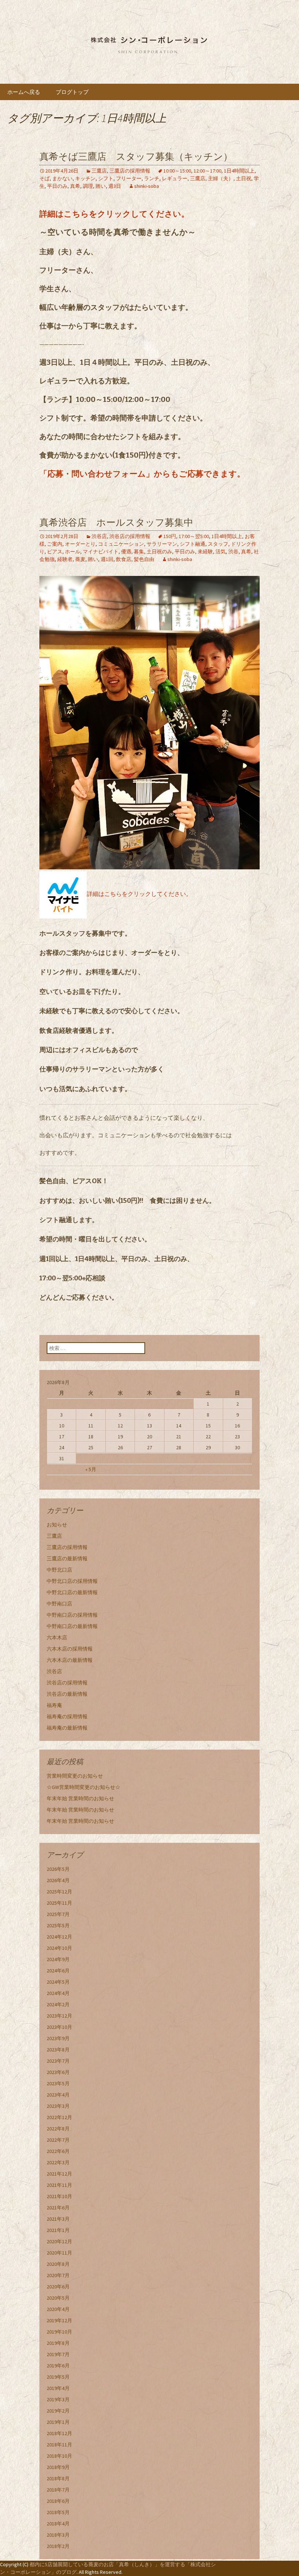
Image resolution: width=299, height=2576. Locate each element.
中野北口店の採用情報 (72, 1581)
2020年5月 (58, 2298)
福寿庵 (54, 1705)
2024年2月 (58, 2004)
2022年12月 (59, 2117)
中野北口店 (59, 1570)
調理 (88, 186)
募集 (139, 552)
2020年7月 (58, 2275)
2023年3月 (58, 2106)
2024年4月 (58, 1993)
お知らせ (57, 1525)
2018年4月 (58, 2524)
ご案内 (55, 544)
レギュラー (175, 178)
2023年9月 (58, 2038)
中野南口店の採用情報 (72, 1615)
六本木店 (57, 1637)
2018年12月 (59, 2433)
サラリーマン (162, 544)
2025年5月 (58, 1925)
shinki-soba (147, 186)
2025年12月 (59, 1892)
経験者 (65, 559)
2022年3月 (58, 2162)
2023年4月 (58, 2095)
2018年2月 (58, 2546)
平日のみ (57, 186)
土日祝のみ (159, 552)
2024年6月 (58, 1971)
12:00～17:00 (207, 171)
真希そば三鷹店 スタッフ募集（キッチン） (136, 157)
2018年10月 (59, 2456)
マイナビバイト (101, 552)
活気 (221, 552)
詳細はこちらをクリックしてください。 (114, 214)
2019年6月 (58, 2366)
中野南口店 (59, 1604)
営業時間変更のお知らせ (75, 1776)
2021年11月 (59, 2185)
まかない (62, 178)
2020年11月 (59, 2253)
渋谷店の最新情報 (67, 1694)
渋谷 (233, 552)
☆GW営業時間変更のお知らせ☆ (84, 1787)
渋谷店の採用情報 (130, 536)
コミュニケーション (121, 544)
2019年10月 (59, 2332)
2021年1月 (58, 2230)
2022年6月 (58, 2151)
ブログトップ (72, 92)
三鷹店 (99, 171)
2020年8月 (58, 2264)
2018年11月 (59, 2445)
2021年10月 (59, 2196)
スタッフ (218, 544)
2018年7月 (58, 2490)
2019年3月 (58, 2399)
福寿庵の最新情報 (67, 1728)
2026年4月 (58, 1880)
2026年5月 (58, 1869)
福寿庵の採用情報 (67, 1716)
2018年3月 (58, 2535)
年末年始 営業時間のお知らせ (80, 1798)
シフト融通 (193, 544)
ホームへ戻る (24, 92)
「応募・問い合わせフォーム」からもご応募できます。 (142, 474)
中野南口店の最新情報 (72, 1626)
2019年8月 (58, 2343)
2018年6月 (58, 2501)
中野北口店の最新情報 (72, 1592)
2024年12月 (59, 1937)
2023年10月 (59, 2027)
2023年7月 (58, 2061)
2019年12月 (59, 2320)
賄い (101, 186)
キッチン (85, 178)
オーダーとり (80, 544)
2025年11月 (59, 1903)
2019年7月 (58, 2354)
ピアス (55, 552)
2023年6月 (58, 2072)
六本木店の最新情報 (70, 1660)
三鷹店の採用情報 (130, 171)
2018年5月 (58, 2512)
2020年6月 (58, 2287)
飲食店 (124, 559)
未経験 (205, 552)
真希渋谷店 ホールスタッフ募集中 (116, 523)
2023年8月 (58, 2050)
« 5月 (91, 1469)
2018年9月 (58, 2467)
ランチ (152, 178)
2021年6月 (58, 2208)
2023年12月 (59, 2016)
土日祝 (244, 178)
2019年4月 (58, 2388)
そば (44, 178)
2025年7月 (58, 1914)
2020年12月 (59, 2241)
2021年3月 (58, 2219)
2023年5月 (58, 2083)
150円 (170, 536)
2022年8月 (58, 2129)
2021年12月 (59, 2174)
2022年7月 (58, 2140)
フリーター (129, 178)
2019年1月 (58, 2422)
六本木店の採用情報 (70, 1649)
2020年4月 (58, 2309)
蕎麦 (80, 559)
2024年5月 (58, 1982)
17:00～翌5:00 (194, 536)
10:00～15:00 (177, 171)
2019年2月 (58, 2411)
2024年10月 (59, 1948)
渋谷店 (99, 536)
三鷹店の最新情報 (67, 1558)
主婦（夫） (221, 178)
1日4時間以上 (239, 171)
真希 (75, 186)
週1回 (107, 559)
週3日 (115, 186)
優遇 (126, 552)
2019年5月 (58, 2377)
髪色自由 (144, 559)
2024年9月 (58, 1959)
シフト (106, 178)
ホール (73, 552)
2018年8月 (58, 2478)
